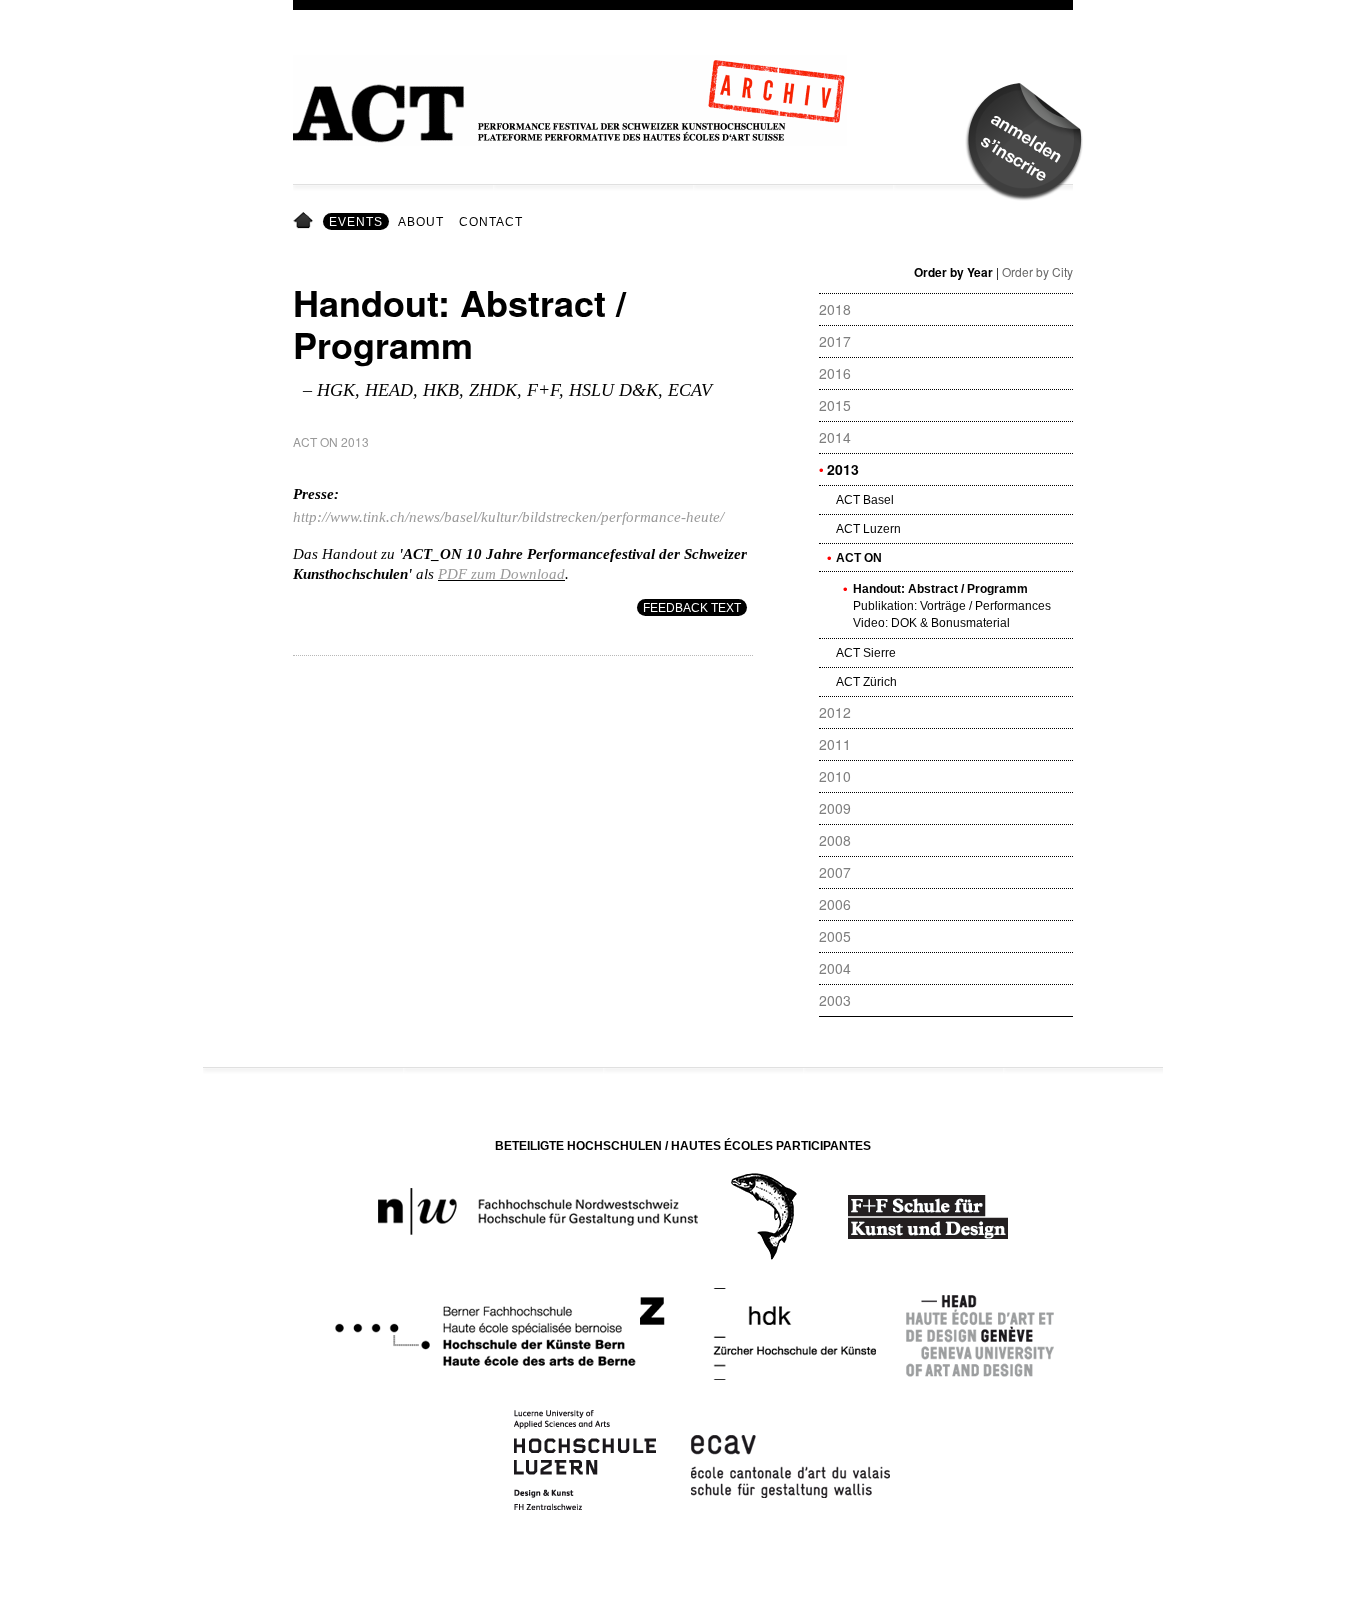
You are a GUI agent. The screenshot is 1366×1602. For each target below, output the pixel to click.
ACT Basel (865, 500)
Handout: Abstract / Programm (940, 589)
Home (306, 222)
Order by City (1037, 271)
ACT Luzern (868, 529)
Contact (491, 222)
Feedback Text (692, 608)
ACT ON (859, 558)
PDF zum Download (501, 574)
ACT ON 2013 (331, 441)
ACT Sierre (866, 653)
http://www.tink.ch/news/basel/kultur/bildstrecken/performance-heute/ (508, 517)
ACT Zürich (866, 682)
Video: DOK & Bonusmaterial (931, 623)
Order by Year (953, 272)
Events (356, 222)
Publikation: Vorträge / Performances (952, 606)
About (421, 222)
